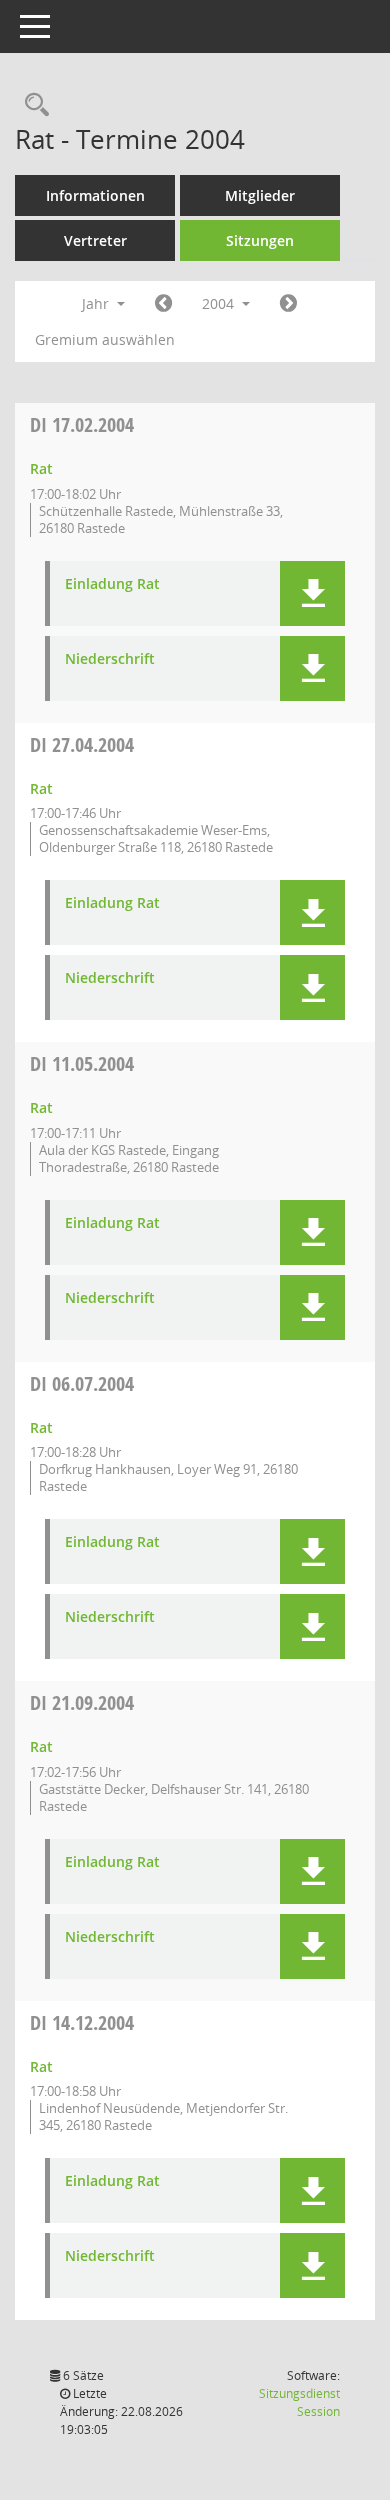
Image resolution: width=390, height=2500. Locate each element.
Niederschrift (110, 659)
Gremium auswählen (105, 339)
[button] (312, 593)
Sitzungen (260, 240)
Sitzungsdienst (299, 2402)
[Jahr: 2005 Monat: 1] (288, 304)
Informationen (95, 195)
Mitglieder (260, 195)
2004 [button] (220, 303)
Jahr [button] (97, 303)
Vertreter (95, 240)
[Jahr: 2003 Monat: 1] (163, 304)
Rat (41, 468)
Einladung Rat (112, 584)
